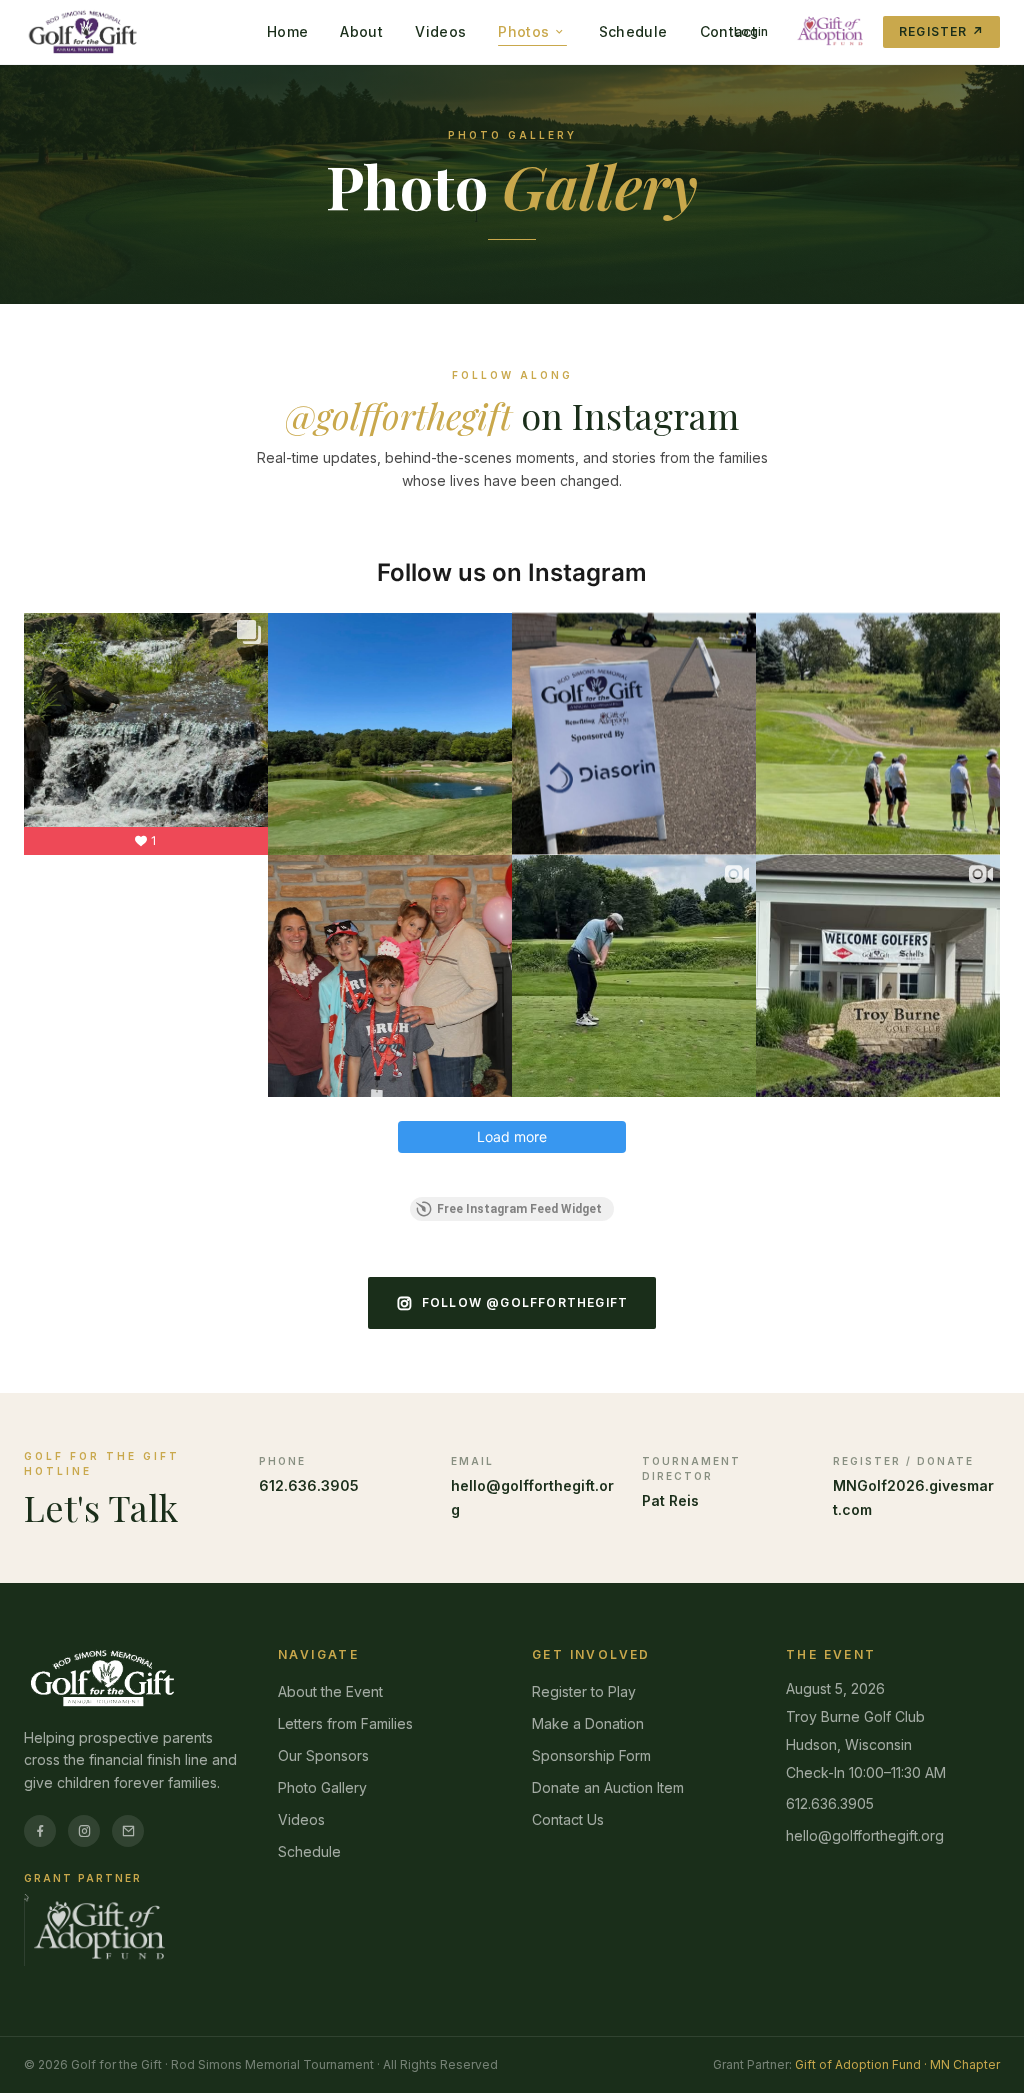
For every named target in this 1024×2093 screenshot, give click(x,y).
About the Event (330, 1691)
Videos (301, 1819)
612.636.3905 (309, 1485)
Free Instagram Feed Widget (519, 1209)
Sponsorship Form (591, 1755)
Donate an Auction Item (608, 1787)
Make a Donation (588, 1723)
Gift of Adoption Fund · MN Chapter (897, 2064)
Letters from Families (345, 1723)
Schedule (309, 1851)
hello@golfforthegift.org (865, 1835)
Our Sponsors (323, 1755)
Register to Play (584, 1691)
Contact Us (568, 1819)
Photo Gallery (322, 1787)
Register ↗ (941, 31)
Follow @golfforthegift (525, 1302)
